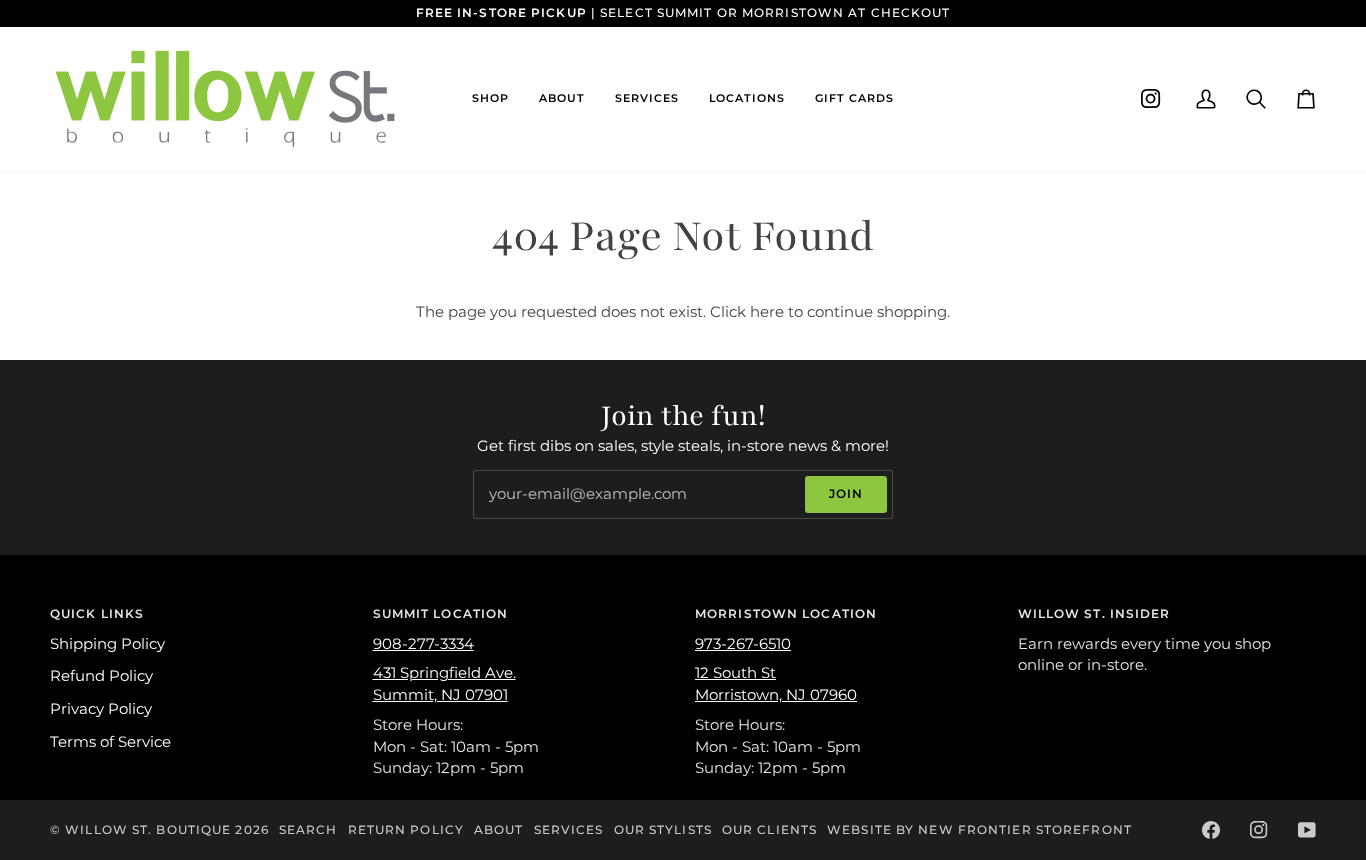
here (767, 312)
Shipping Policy (107, 644)
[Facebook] (1211, 830)
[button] (490, 99)
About (499, 829)
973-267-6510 (743, 644)
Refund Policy (101, 676)
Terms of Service (110, 742)
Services (569, 829)
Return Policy (406, 829)
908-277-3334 (423, 644)
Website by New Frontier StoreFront (979, 829)
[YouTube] (1307, 830)
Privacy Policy (101, 709)
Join (846, 493)
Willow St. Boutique (148, 829)
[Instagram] (1151, 99)
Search (308, 829)
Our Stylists (663, 829)
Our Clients (769, 829)
